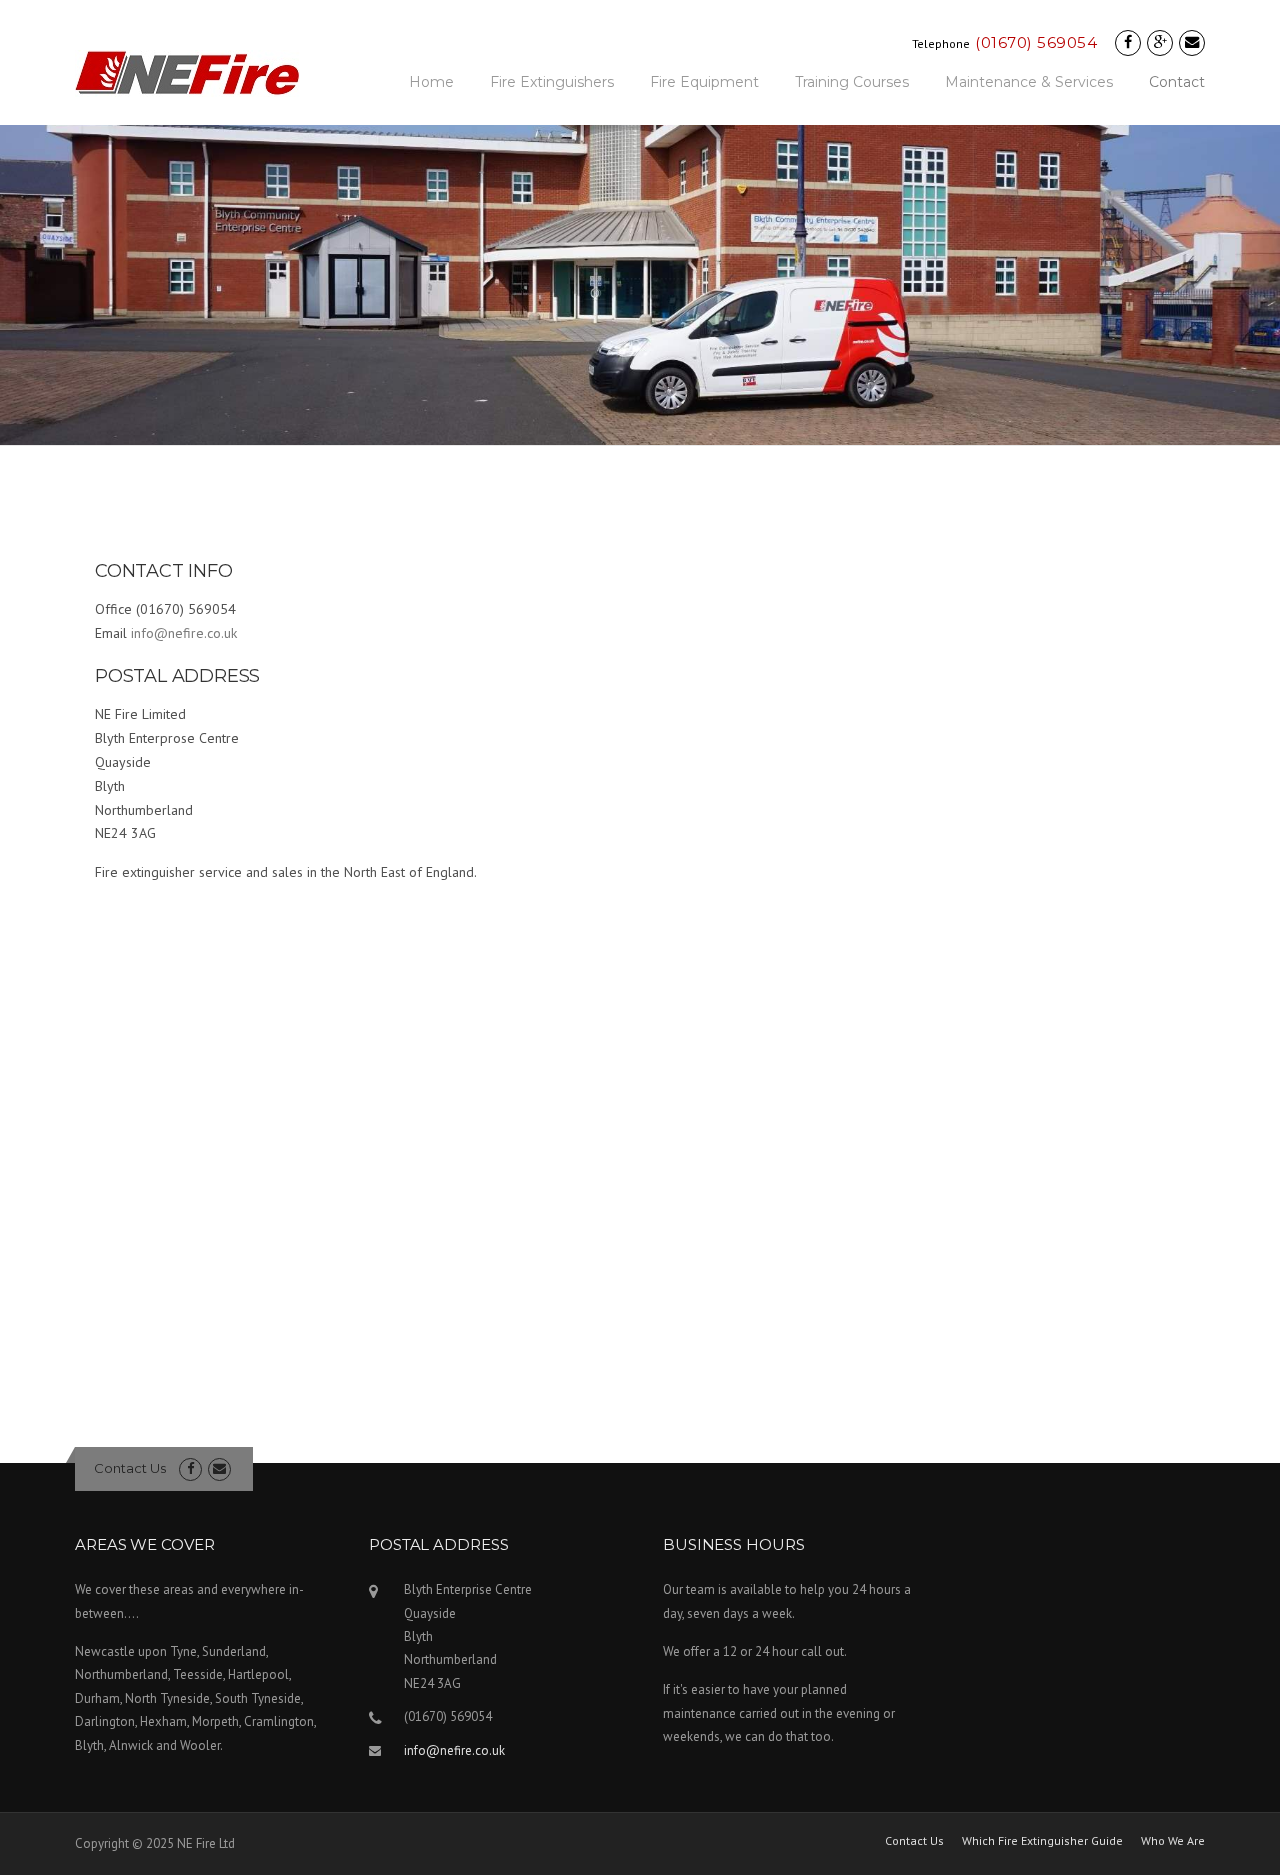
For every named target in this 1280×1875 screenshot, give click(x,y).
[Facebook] (1128, 42)
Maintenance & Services (1029, 82)
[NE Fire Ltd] (187, 72)
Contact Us (130, 1468)
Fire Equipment (704, 82)
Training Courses (852, 82)
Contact (1177, 82)
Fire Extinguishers (552, 82)
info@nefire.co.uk (184, 633)
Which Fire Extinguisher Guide (1042, 1841)
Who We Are (1173, 1841)
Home (431, 82)
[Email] (1192, 42)
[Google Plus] (1160, 42)
